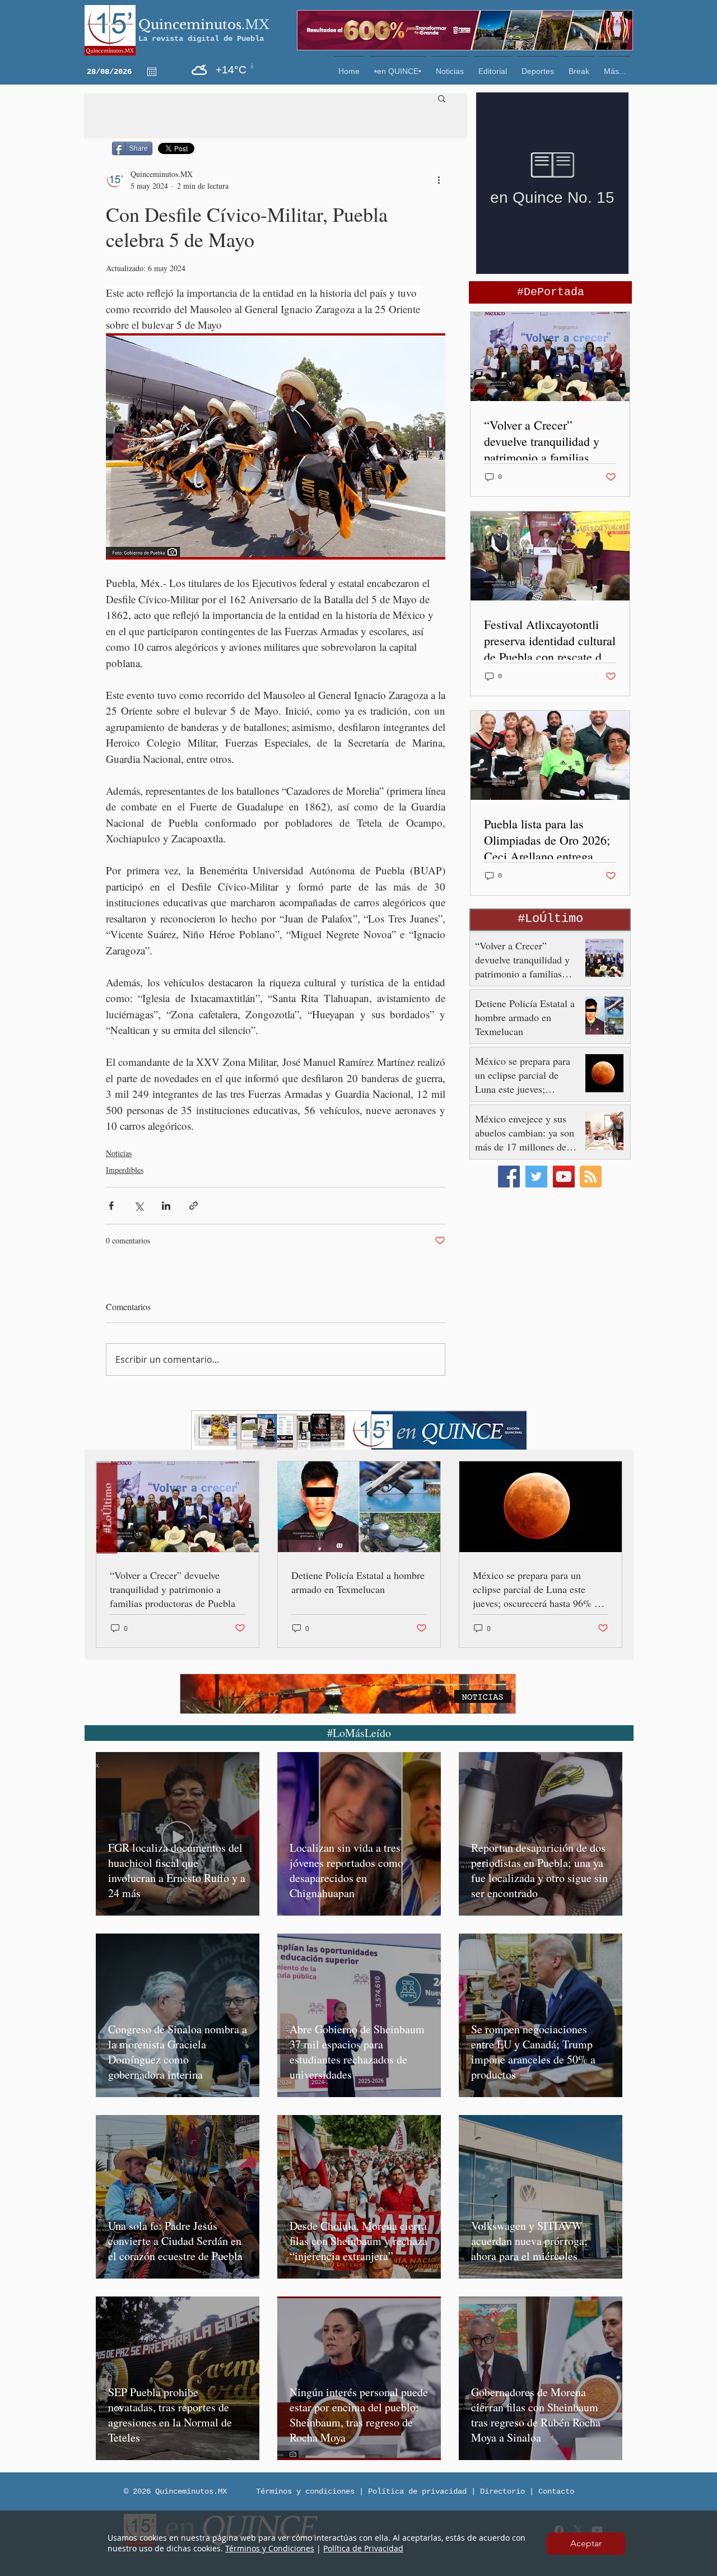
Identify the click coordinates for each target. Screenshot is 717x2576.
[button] (586, 2544)
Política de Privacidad (363, 2548)
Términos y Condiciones (270, 2548)
